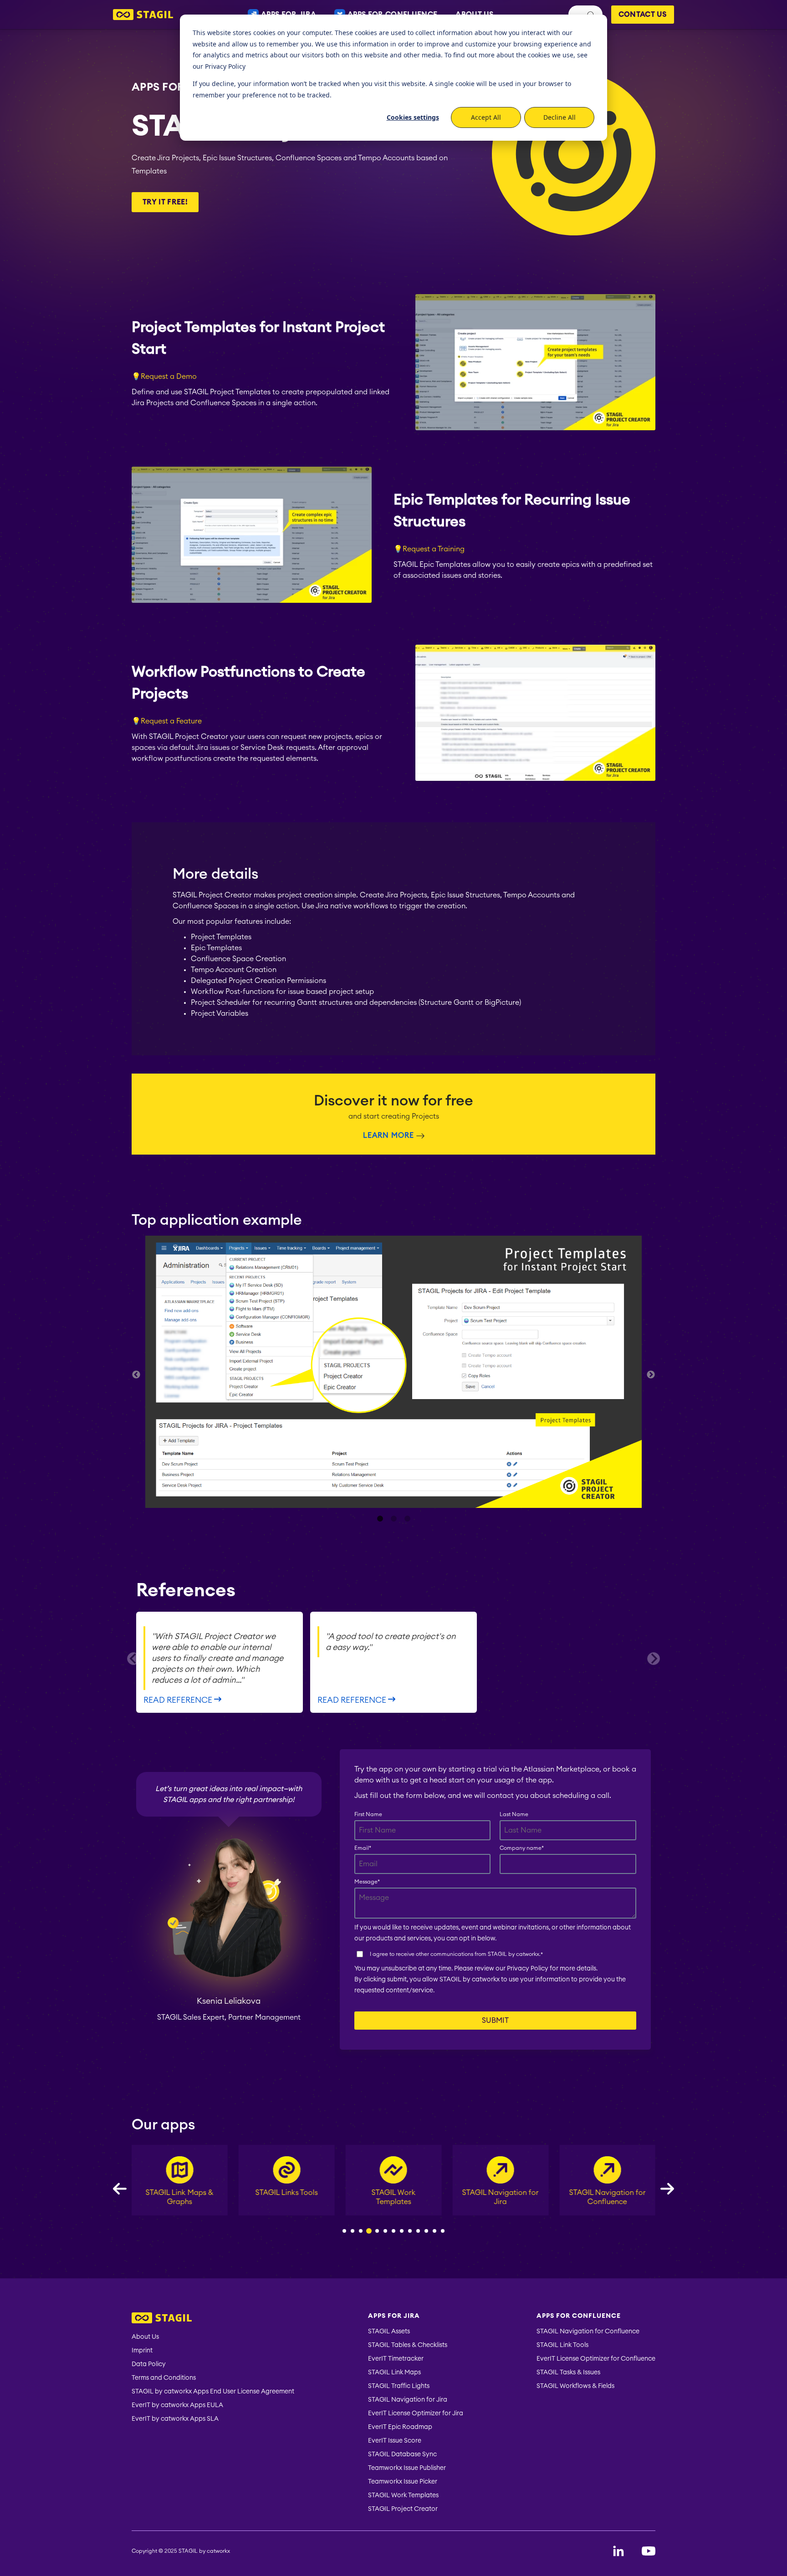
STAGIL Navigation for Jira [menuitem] (408, 2400)
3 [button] (407, 1519)
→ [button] (651, 1375)
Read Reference (179, 1700)
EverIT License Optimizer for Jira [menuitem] (416, 2413)
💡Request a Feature (167, 721)
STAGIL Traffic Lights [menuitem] (399, 2386)
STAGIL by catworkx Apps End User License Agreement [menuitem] (213, 2392)
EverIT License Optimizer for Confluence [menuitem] (596, 2359)
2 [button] (393, 1519)
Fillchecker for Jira (608, 2193)
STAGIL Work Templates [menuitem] (403, 2495)
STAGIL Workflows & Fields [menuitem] (575, 2386)
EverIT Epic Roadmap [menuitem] (400, 2427)
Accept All (486, 117)
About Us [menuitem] (145, 2337)
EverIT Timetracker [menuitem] (396, 2359)
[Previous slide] (133, 1659)
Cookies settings (413, 117)
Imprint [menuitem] (142, 2351)
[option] (393, 1373)
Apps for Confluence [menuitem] (579, 2316)
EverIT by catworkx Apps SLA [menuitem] (175, 2419)
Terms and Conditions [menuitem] (164, 2378)
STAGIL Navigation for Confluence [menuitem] (588, 2332)
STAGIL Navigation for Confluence (501, 2197)
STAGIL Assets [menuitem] (389, 2332)
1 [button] (380, 1519)
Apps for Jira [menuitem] (394, 2316)
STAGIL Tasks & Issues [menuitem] (568, 2372)
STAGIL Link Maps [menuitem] (394, 2372)
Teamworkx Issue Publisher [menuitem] (407, 2468)
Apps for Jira (172, 87)
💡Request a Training (429, 549)
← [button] (136, 1375)
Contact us (643, 15)
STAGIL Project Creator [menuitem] (403, 2509)
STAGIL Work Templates (287, 2197)
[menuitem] (213, 2319)
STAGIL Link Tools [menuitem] (562, 2345)
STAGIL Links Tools (180, 2193)
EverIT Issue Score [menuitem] (395, 2441)
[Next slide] (654, 1659)
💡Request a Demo (164, 377)
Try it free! (165, 202)
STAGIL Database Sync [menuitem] (402, 2454)
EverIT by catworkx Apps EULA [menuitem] (177, 2405)
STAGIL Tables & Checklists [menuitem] (408, 2345)
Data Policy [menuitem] (149, 2364)
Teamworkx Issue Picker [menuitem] (403, 2482)
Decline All (560, 117)
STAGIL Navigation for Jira (393, 2197)
